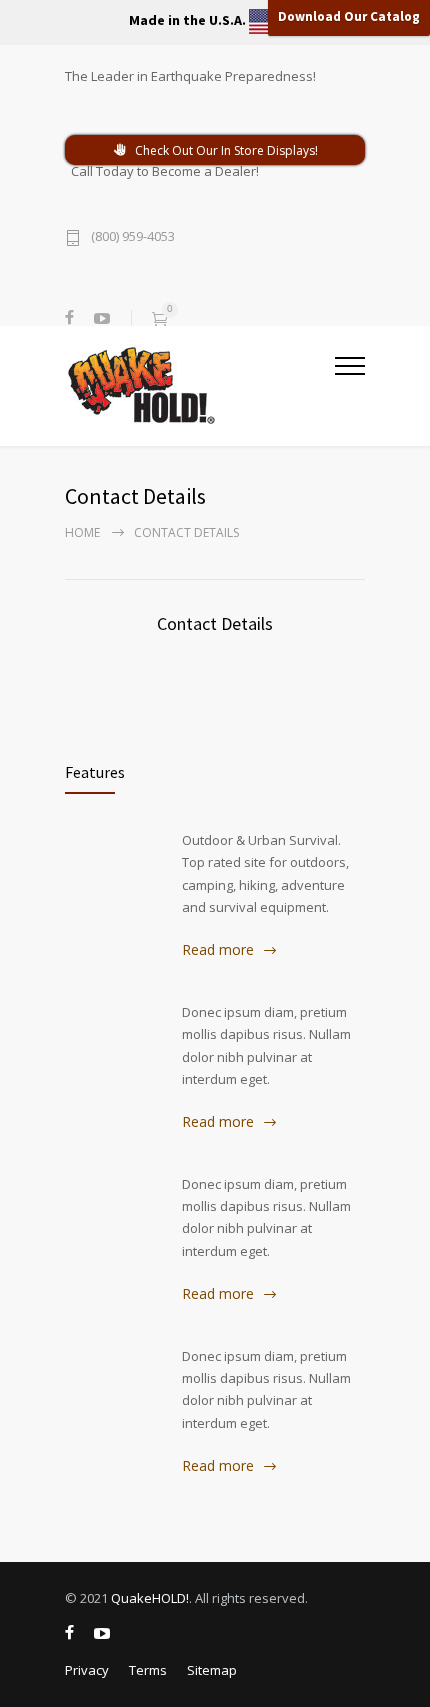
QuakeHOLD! (150, 1598)
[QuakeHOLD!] (200, 385)
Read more (218, 949)
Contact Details (215, 623)
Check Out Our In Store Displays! (226, 150)
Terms (148, 1670)
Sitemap (212, 1670)
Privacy (87, 1670)
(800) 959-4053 (133, 237)
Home (82, 532)
